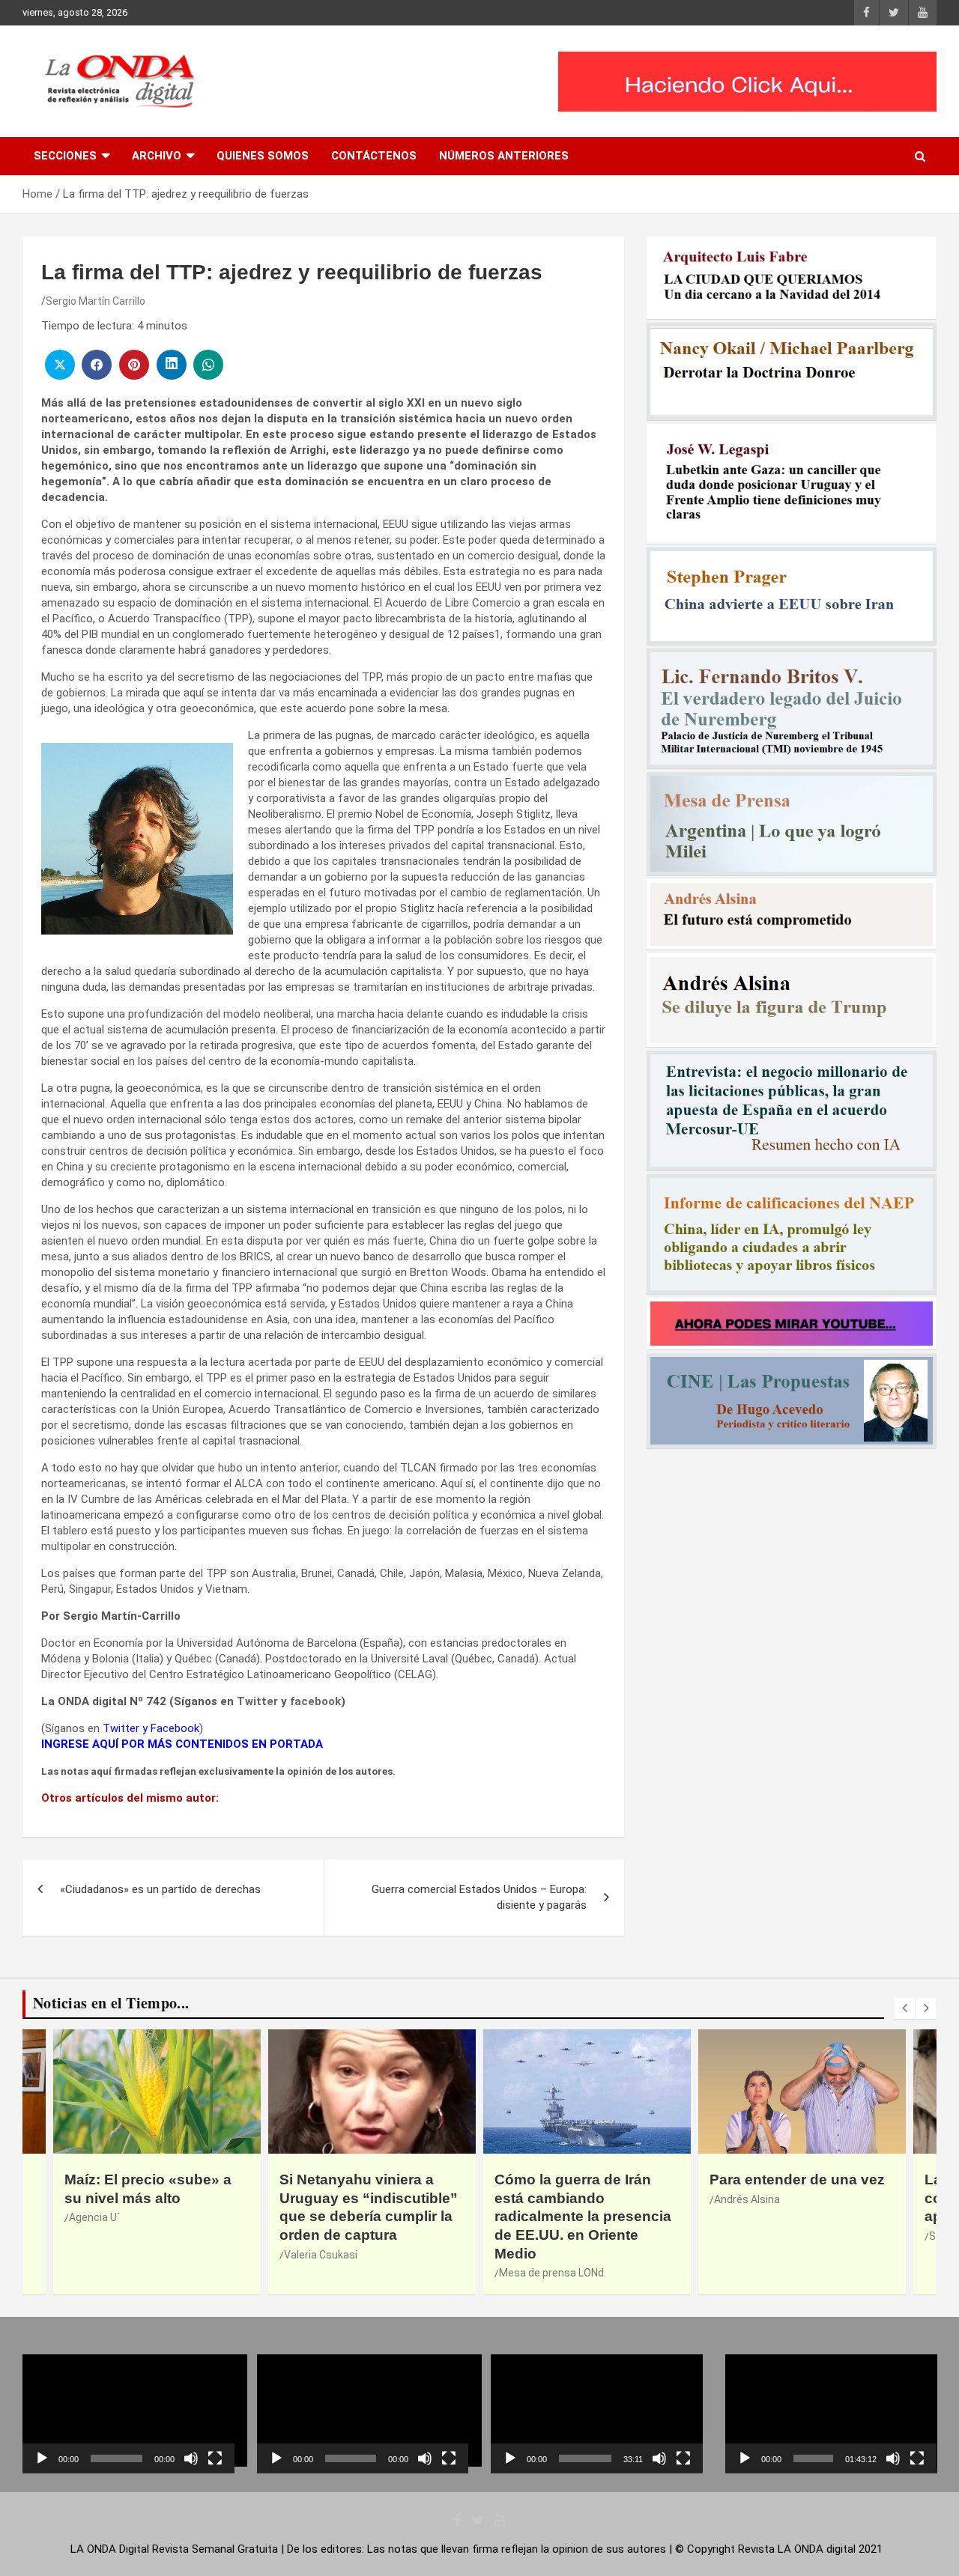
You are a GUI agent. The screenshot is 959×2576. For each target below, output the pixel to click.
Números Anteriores (504, 156)
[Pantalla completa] (215, 2458)
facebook (315, 1701)
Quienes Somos (263, 156)
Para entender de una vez (797, 2179)
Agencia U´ (94, 2217)
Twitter (257, 1701)
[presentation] (904, 2008)
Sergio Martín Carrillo (96, 301)
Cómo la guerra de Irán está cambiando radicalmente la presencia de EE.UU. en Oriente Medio (583, 2217)
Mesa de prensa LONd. (553, 2273)
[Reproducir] (42, 2458)
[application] (128, 2414)
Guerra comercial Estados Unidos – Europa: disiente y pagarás (479, 1897)
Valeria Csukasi (321, 2255)
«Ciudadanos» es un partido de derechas (160, 1889)
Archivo (157, 156)
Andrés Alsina (747, 2199)
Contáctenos (374, 156)
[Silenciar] (191, 2458)
